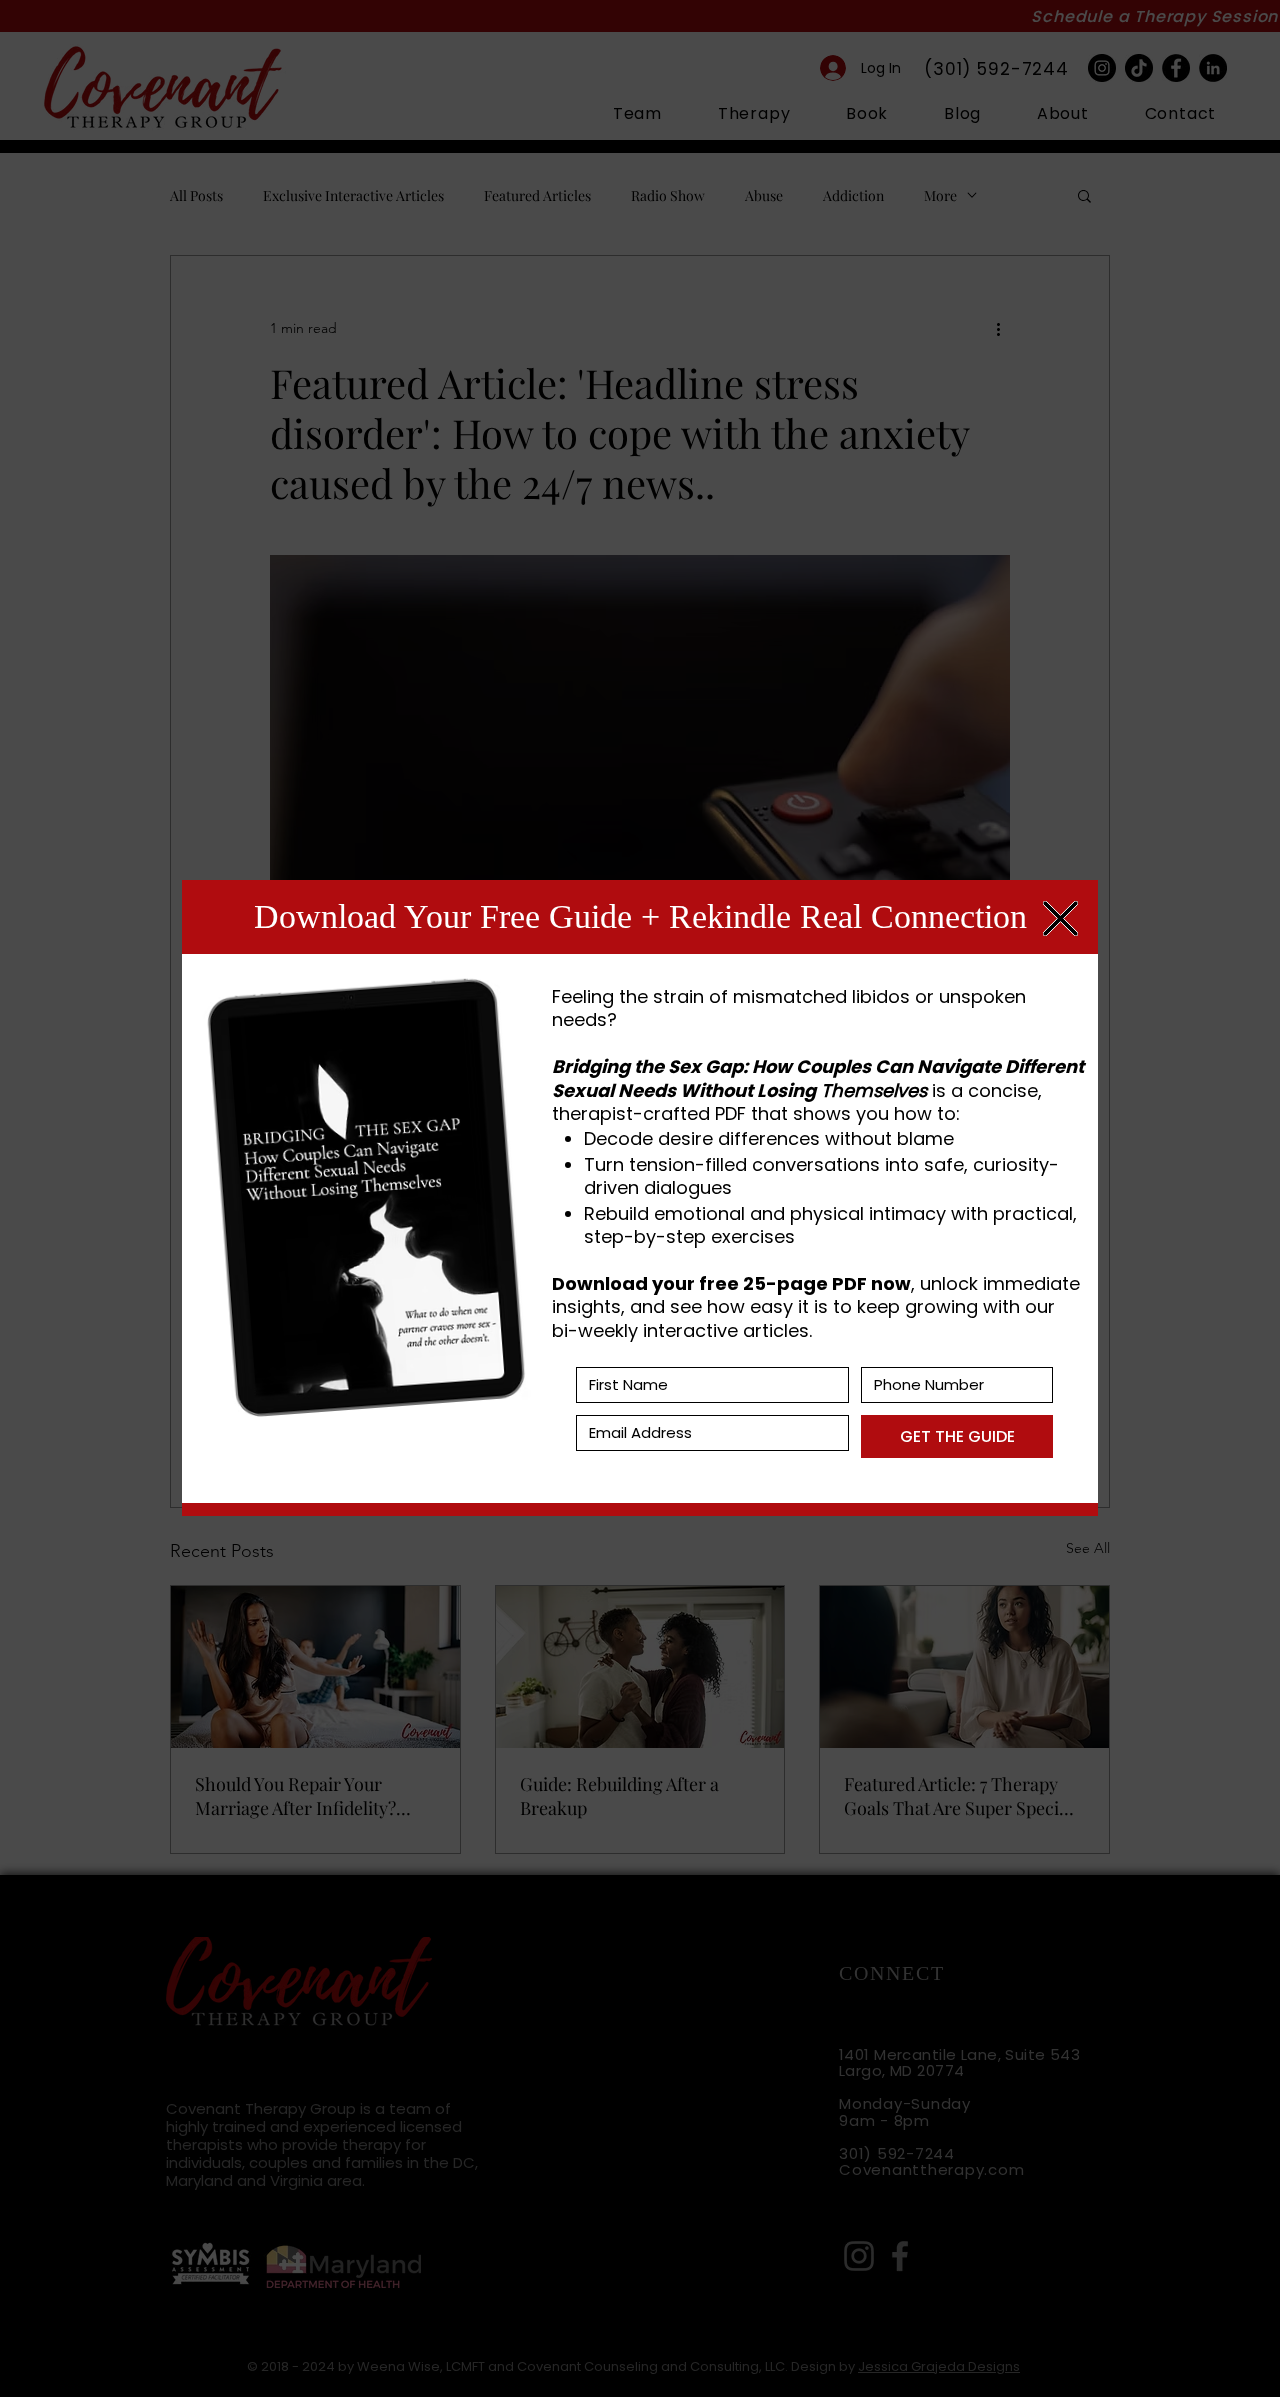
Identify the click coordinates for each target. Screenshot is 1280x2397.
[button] (1060, 918)
